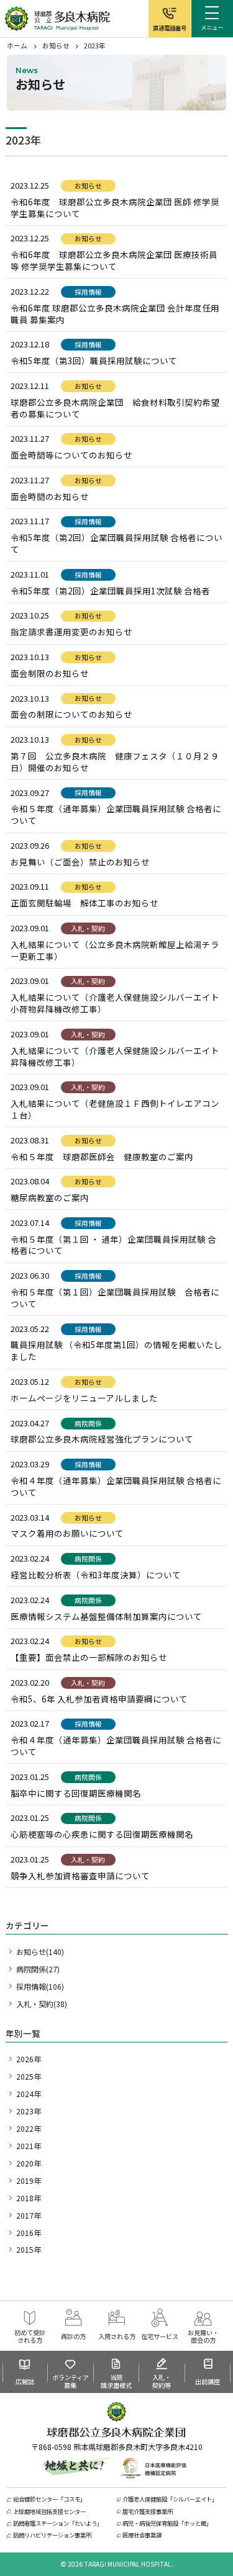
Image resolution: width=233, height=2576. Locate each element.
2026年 (29, 2059)
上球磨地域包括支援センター (49, 2512)
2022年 (29, 2128)
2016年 (29, 2233)
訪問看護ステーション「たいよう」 (58, 2524)
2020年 (29, 2163)
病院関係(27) (38, 1969)
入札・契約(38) (42, 2004)
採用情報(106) (40, 1986)
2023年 (29, 2111)
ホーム (17, 45)
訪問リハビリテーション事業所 (52, 2535)
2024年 (29, 2094)
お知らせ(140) (40, 1952)
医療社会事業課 (142, 2535)
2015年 (29, 2249)
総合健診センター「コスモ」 (49, 2499)
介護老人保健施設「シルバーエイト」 (170, 2499)
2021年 (29, 2146)
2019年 (29, 2180)
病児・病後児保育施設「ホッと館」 (167, 2524)
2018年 (29, 2198)
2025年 (29, 2076)
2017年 (29, 2215)
